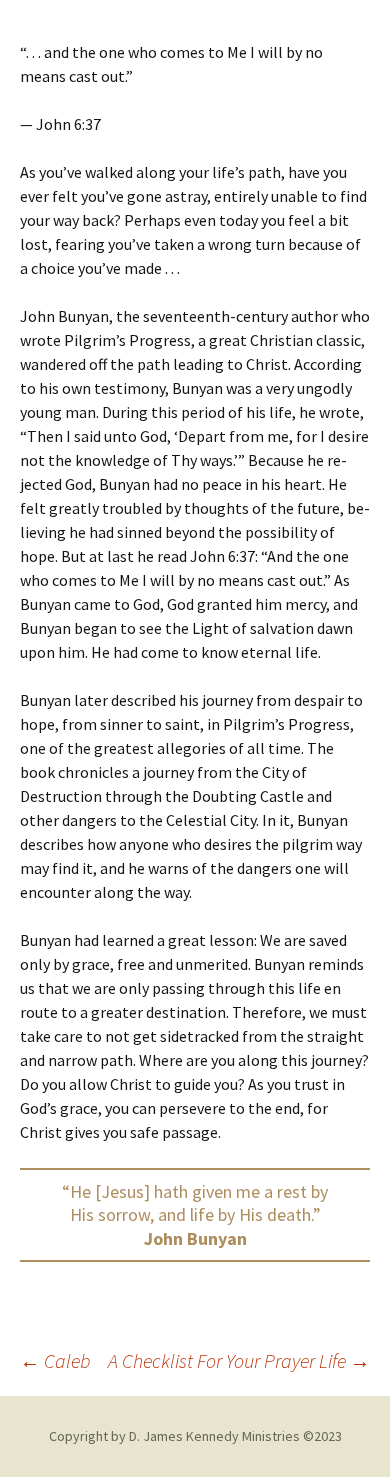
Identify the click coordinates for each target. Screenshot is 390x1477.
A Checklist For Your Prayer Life (239, 1360)
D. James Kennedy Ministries (214, 1436)
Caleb (55, 1360)
